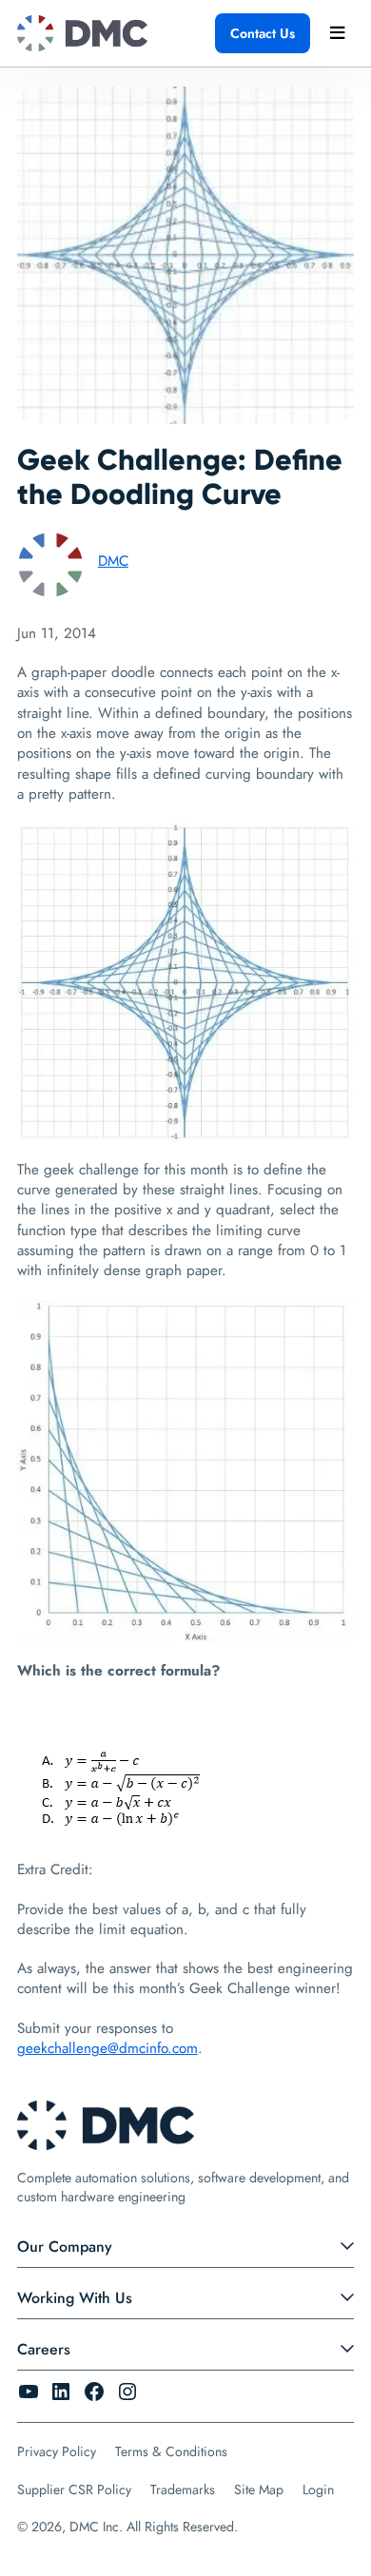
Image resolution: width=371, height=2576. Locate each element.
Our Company (65, 2247)
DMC (113, 561)
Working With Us (75, 2298)
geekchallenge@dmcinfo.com (107, 2048)
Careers (44, 2349)
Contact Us (263, 33)
